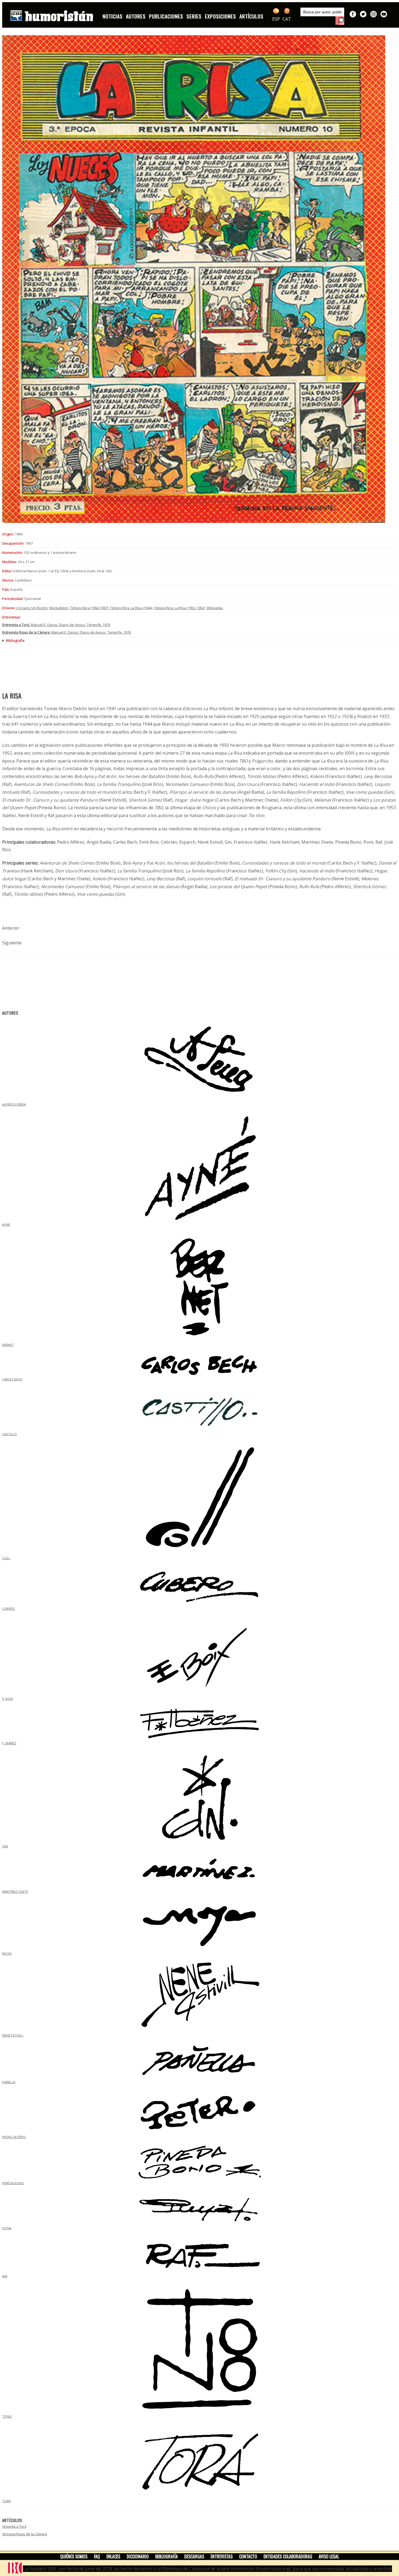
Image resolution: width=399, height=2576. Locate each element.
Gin (5, 1846)
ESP (276, 19)
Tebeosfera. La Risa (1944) (131, 608)
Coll (6, 1558)
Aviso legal (329, 2556)
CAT (287, 19)
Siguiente (12, 943)
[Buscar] (340, 21)
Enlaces (113, 2556)
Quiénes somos (74, 2556)
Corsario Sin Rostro (32, 608)
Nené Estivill (13, 2035)
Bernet (8, 1345)
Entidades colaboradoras (288, 2556)
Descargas (194, 2556)
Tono (7, 2416)
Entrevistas (222, 2556)
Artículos (251, 16)
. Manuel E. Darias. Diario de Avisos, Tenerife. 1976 (56, 625)
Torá (6, 2501)
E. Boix (8, 1699)
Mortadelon (59, 608)
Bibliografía (167, 2556)
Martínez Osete (15, 1891)
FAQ (97, 2556)
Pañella (9, 2082)
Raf (5, 2276)
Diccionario (138, 2556)
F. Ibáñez (9, 1743)
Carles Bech (12, 1379)
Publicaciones (166, 16)
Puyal (7, 2228)
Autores (136, 16)
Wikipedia (215, 608)
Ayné (6, 1225)
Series (194, 16)
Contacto (248, 2556)
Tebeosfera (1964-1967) (89, 608)
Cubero (9, 1608)
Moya (7, 1953)
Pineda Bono (13, 2183)
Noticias (113, 16)
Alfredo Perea (14, 1104)
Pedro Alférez (14, 2137)
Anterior (11, 928)
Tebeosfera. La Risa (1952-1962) (179, 608)
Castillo (9, 1434)
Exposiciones (221, 16)
